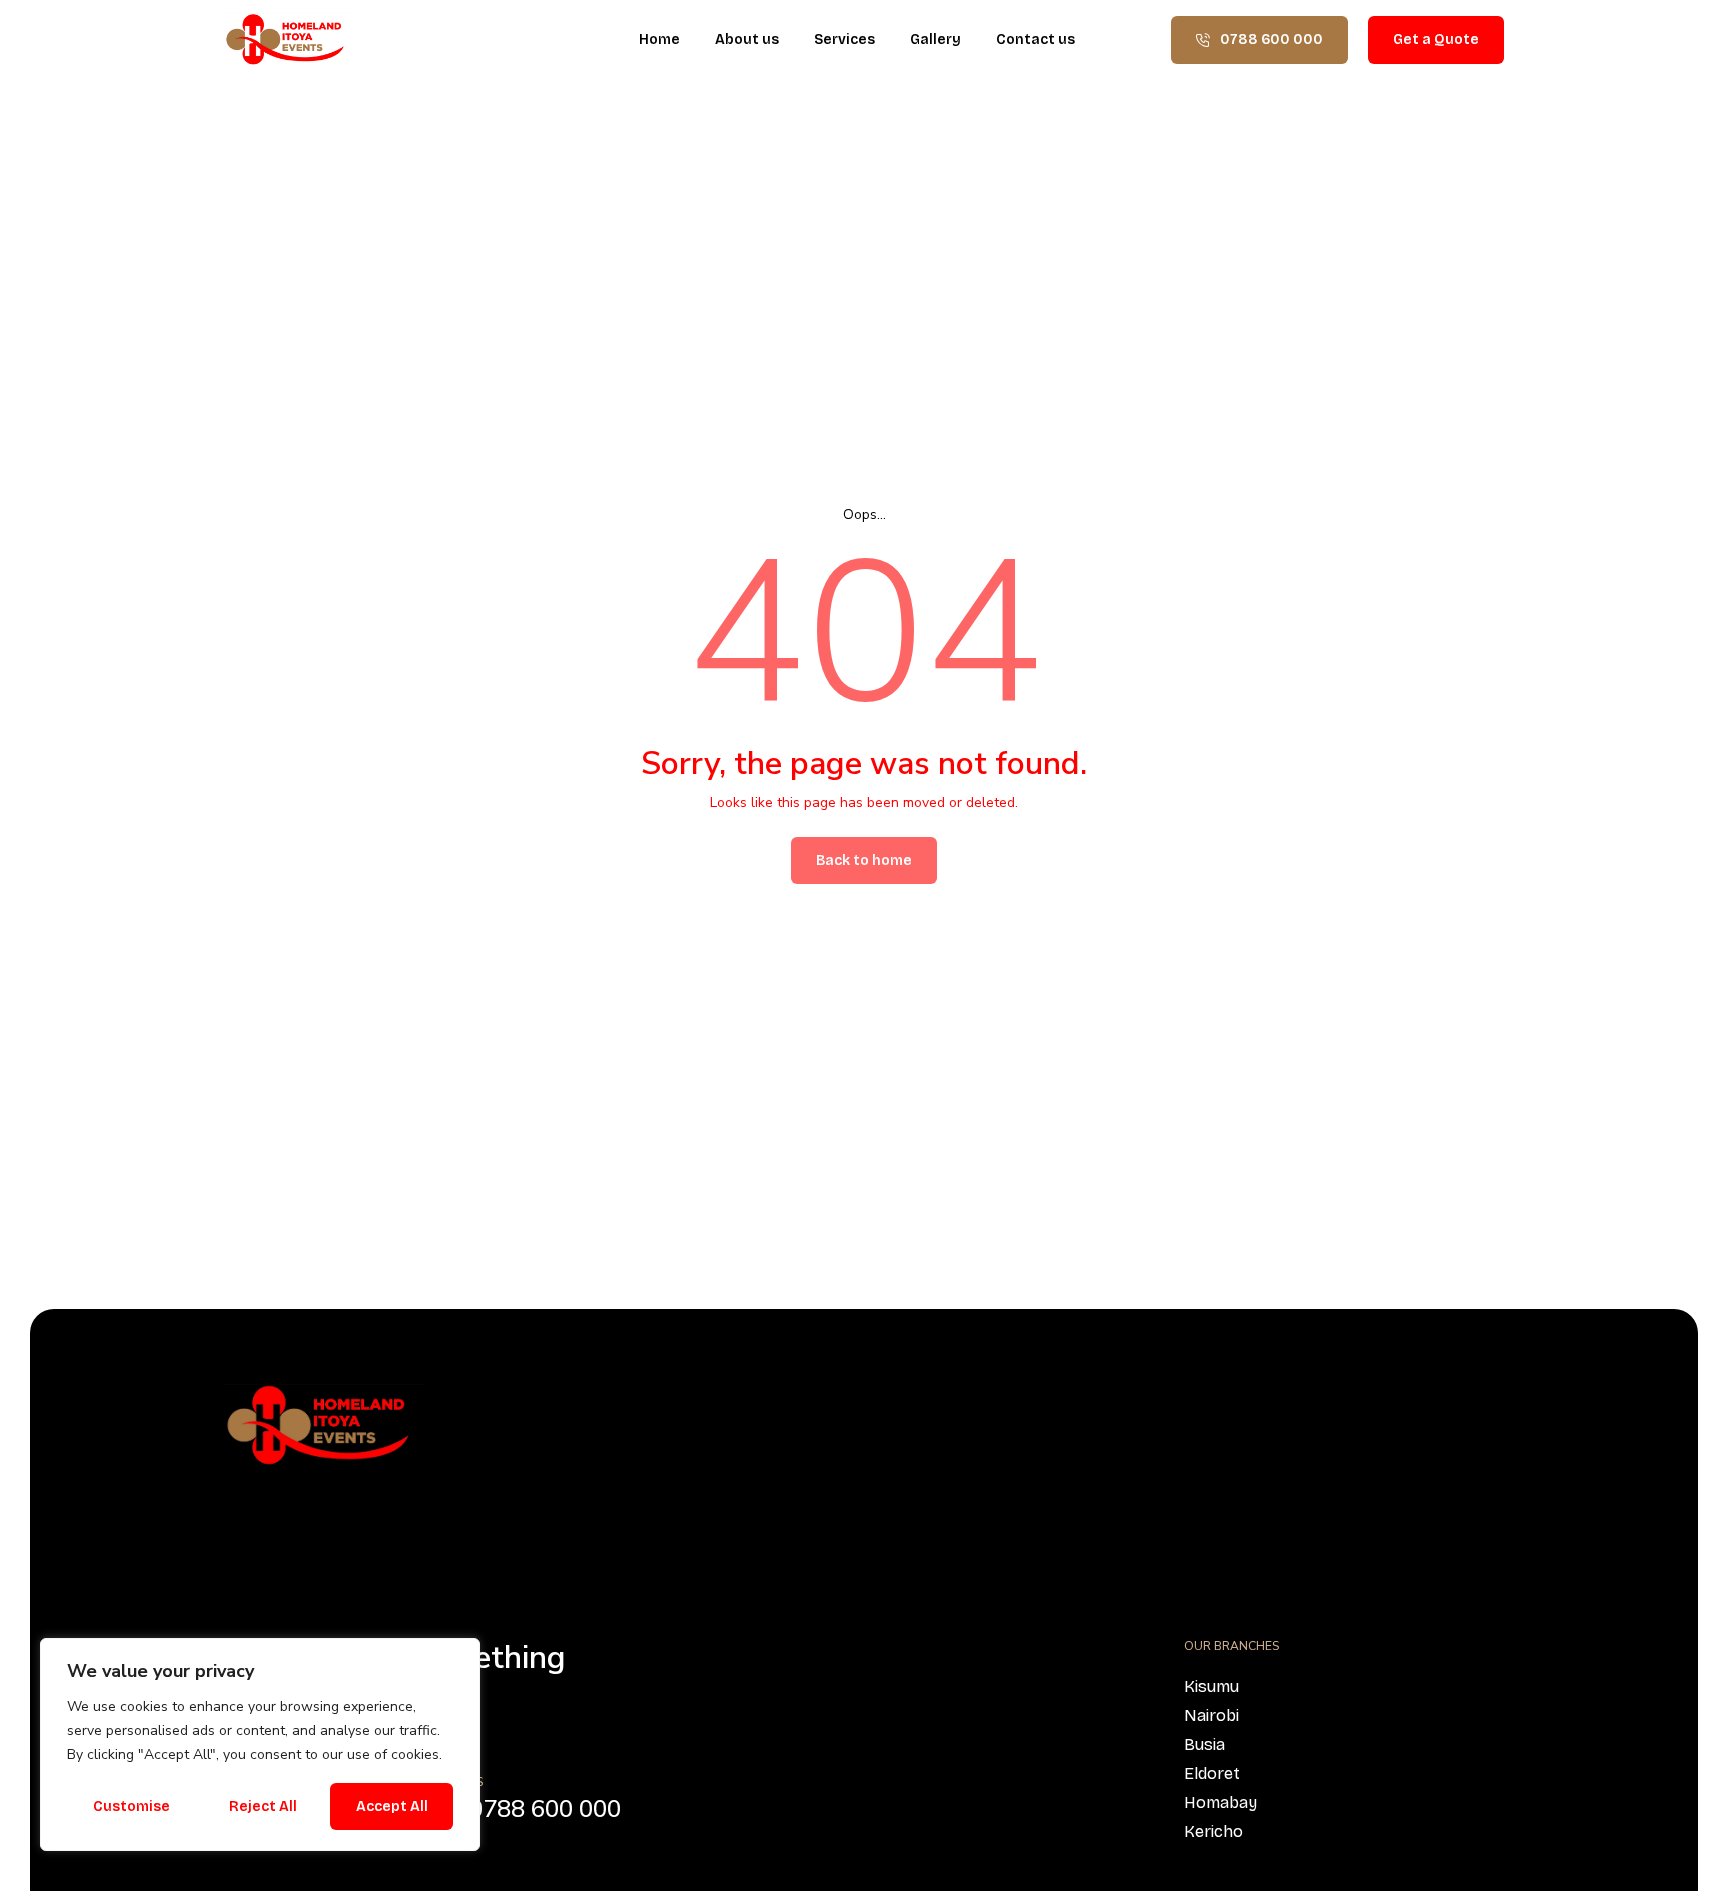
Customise (131, 1806)
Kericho (1213, 1831)
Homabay (1220, 1802)
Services (844, 39)
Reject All (263, 1806)
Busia (1204, 1744)
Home (659, 39)
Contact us (1035, 39)
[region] (260, 1744)
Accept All (392, 1806)
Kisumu (1211, 1686)
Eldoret (1212, 1773)
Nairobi (1211, 1715)
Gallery (935, 39)
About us (747, 39)
